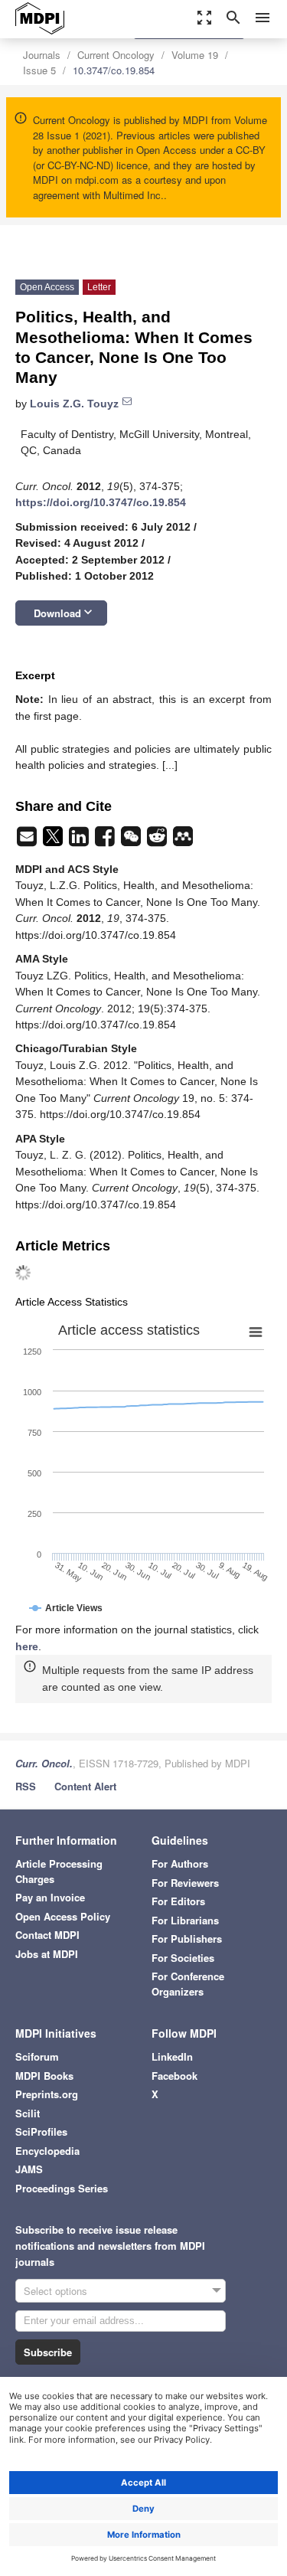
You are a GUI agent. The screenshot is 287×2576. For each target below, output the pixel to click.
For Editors (178, 1901)
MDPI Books (44, 2076)
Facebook (174, 2076)
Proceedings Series (62, 2188)
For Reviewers (185, 1883)
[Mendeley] (183, 841)
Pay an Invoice (50, 1897)
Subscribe (48, 2352)
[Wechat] (132, 841)
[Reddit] (158, 841)
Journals (42, 55)
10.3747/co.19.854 (114, 70)
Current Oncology (116, 55)
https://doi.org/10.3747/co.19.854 (101, 502)
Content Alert (85, 1786)
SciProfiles (41, 2131)
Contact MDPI (47, 1935)
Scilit (28, 2113)
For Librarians (185, 1920)
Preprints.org (47, 2094)
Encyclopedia (47, 2151)
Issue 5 (39, 70)
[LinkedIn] (80, 841)
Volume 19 (195, 55)
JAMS (29, 2169)
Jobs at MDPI (47, 1954)
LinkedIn (172, 2056)
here (27, 1646)
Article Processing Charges (59, 1871)
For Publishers (187, 1939)
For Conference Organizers (188, 1984)
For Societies (183, 1958)
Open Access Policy (63, 1916)
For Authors (180, 1863)
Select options (55, 2291)
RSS (26, 1786)
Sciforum (37, 2056)
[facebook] (106, 841)
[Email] (28, 841)
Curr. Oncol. (44, 1763)
